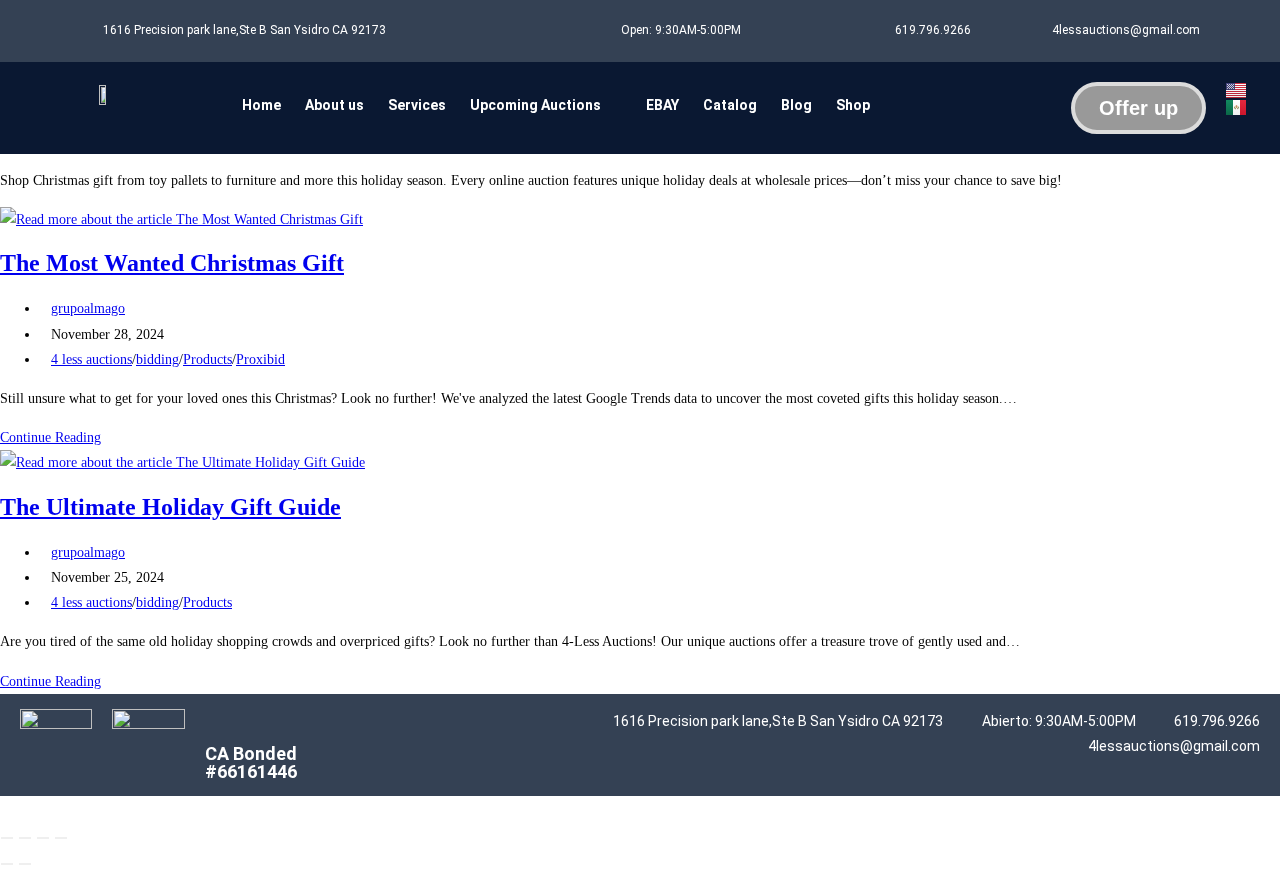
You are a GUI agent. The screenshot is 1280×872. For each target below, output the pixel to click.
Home (261, 105)
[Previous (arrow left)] (7, 864)
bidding (157, 359)
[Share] (43, 838)
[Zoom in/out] (7, 838)
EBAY (662, 105)
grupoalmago (88, 308)
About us (334, 105)
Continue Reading (56, 437)
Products (207, 359)
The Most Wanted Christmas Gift (172, 263)
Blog (796, 105)
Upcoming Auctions (535, 105)
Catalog (730, 105)
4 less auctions (91, 359)
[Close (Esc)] (61, 838)
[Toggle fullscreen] (25, 838)
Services (417, 105)
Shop (853, 105)
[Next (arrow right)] (25, 864)
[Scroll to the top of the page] (5, 808)
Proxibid (260, 359)
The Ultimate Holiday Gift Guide (170, 507)
